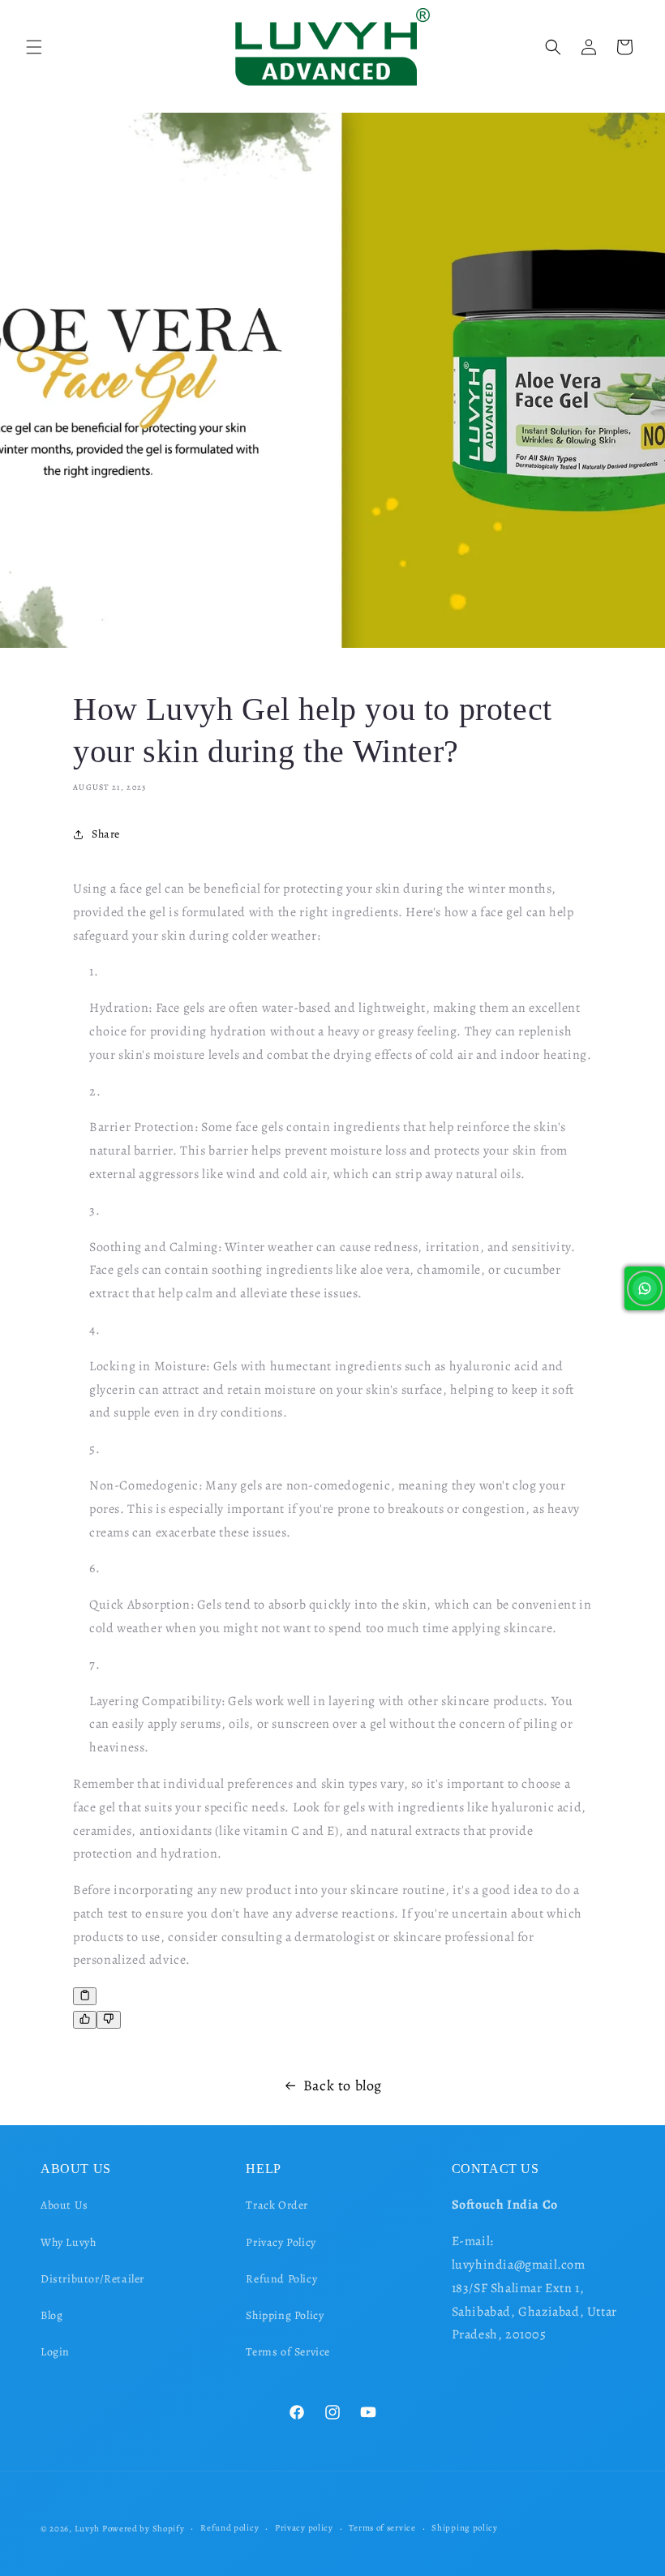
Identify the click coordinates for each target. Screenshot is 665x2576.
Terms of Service (288, 2352)
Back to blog (343, 2085)
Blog (51, 2315)
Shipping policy (465, 2528)
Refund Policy (281, 2279)
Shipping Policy (285, 2315)
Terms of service (382, 2528)
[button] (34, 47)
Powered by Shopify (144, 2529)
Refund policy (230, 2528)
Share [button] (106, 834)
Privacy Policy (281, 2242)
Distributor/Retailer (92, 2279)
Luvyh (88, 2529)
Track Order (277, 2205)
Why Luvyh (68, 2242)
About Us (64, 2205)
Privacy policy (304, 2528)
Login (55, 2352)
